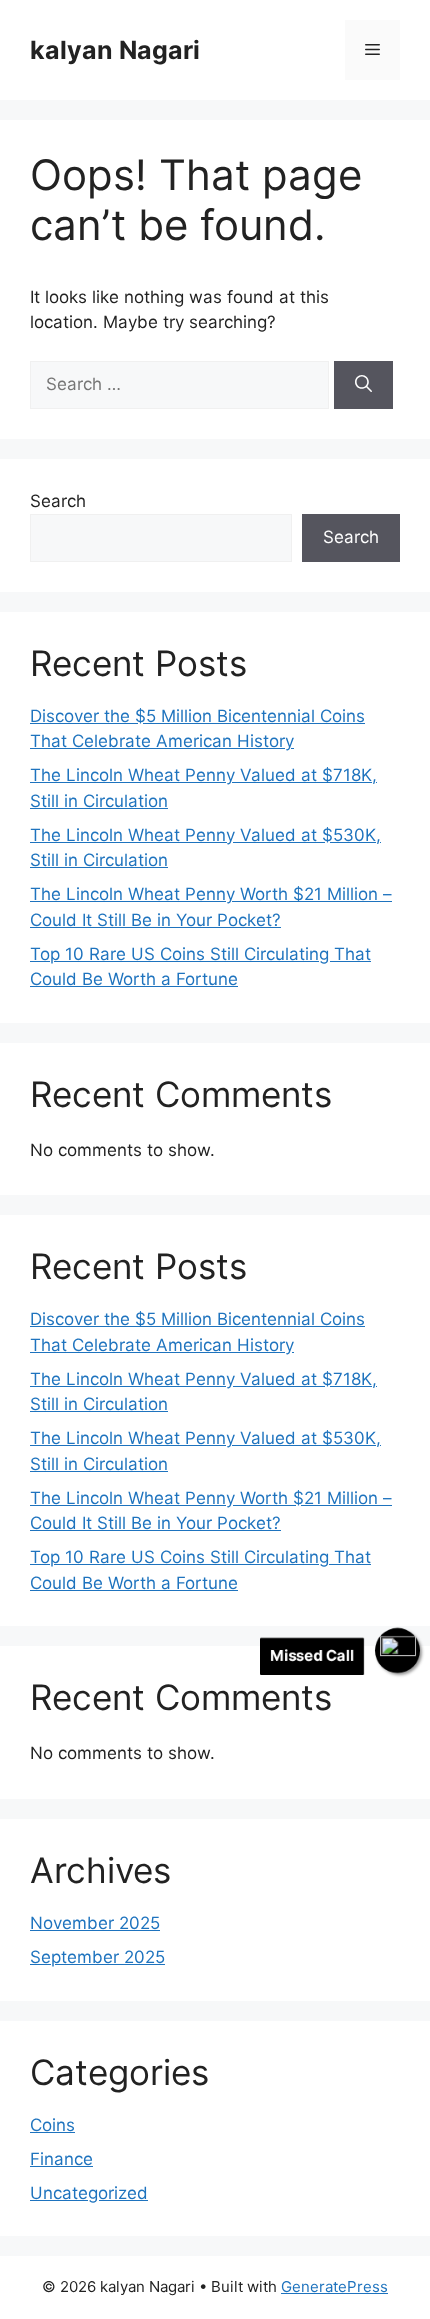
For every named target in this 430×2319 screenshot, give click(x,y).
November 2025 (95, 1923)
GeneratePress (334, 2286)
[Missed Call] (397, 1650)
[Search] (363, 385)
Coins (52, 2125)
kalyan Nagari (115, 50)
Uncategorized (89, 2193)
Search (58, 501)
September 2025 (97, 1957)
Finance (61, 2159)
